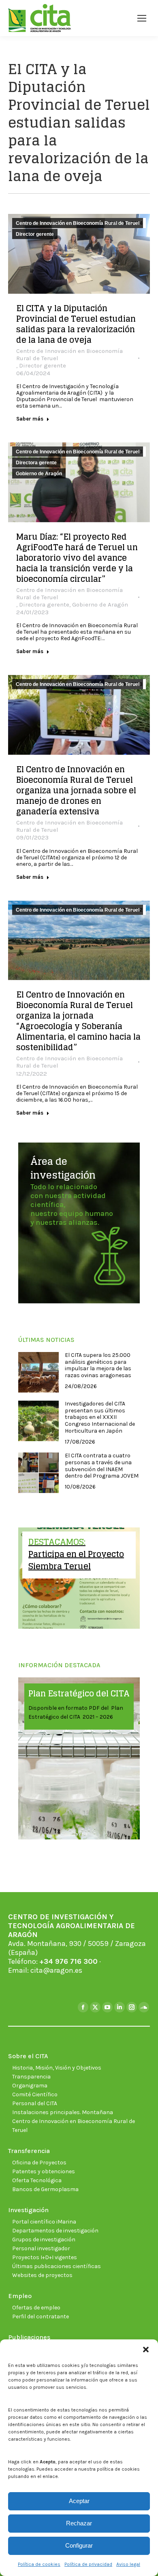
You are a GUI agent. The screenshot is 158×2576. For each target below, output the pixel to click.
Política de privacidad (88, 2564)
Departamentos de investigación (55, 2231)
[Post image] (38, 1372)
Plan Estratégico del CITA (79, 1694)
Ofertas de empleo (36, 2308)
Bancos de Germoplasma (45, 2189)
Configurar (79, 2545)
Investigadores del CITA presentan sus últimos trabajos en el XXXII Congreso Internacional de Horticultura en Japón (100, 1417)
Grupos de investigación (44, 2240)
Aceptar (79, 2501)
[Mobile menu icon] (142, 18)
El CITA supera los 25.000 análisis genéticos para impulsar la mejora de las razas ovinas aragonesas (98, 1365)
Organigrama (30, 2086)
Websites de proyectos (42, 2275)
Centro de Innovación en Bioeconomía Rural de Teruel (78, 223)
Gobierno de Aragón (39, 474)
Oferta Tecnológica (37, 2180)
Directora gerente (36, 463)
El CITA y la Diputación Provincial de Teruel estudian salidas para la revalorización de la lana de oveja (76, 324)
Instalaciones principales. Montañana (63, 2112)
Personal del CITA (35, 2103)
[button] (146, 2350)
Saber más (30, 419)
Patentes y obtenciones (44, 2171)
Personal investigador (41, 2248)
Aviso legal (128, 2564)
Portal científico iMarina (44, 2222)
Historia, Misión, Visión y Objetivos (57, 2068)
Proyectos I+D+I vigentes (45, 2257)
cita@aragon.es (56, 1970)
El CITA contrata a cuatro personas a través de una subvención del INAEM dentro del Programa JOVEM (102, 1466)
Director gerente (35, 234)
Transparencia (31, 2077)
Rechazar (79, 2523)
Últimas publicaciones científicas (57, 2266)
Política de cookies (39, 2564)
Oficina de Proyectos (39, 2163)
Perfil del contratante (41, 2316)
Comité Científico (35, 2094)
